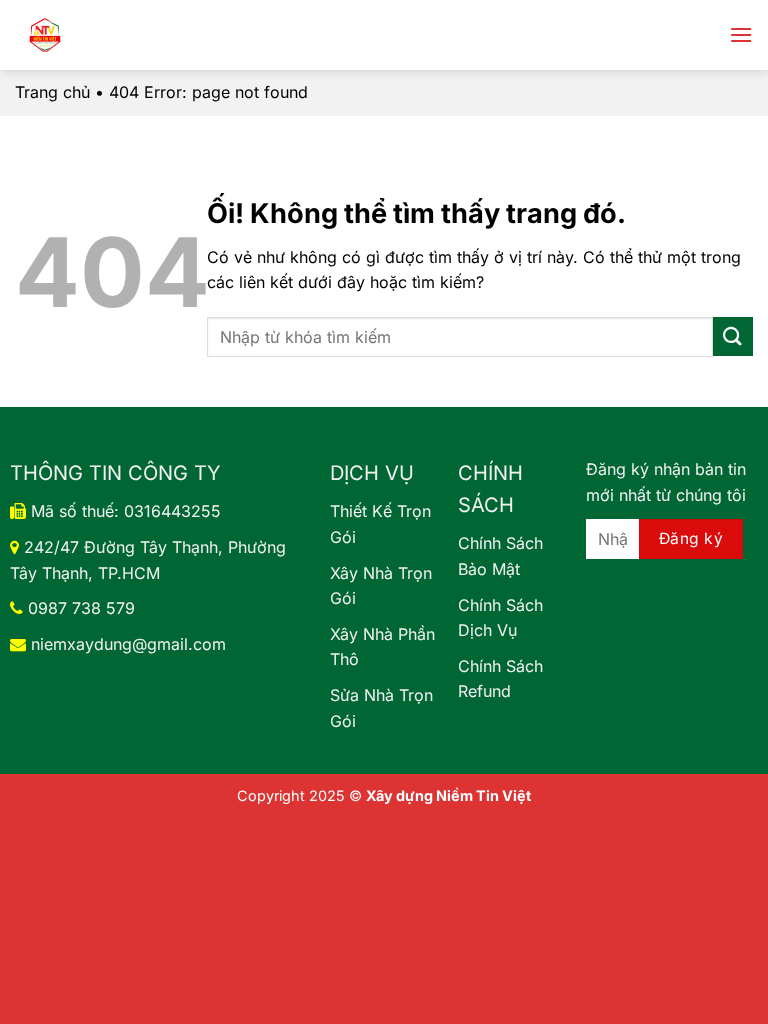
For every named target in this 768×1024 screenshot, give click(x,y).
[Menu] (741, 34)
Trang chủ (52, 92)
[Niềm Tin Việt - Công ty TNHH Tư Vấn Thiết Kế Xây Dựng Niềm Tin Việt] (140, 35)
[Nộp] (733, 336)
